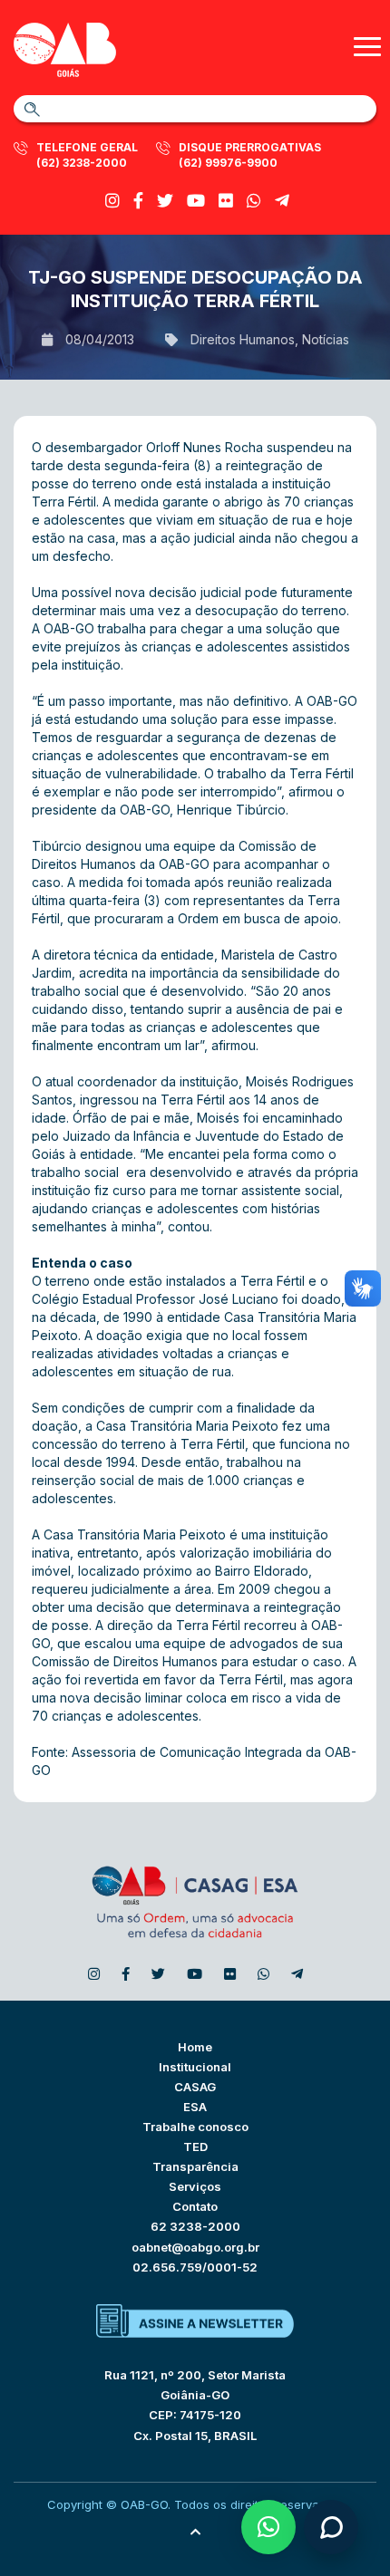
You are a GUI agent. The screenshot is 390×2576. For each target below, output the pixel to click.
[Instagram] (112, 201)
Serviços (195, 2186)
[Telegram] (282, 201)
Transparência (195, 2166)
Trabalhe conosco (195, 2127)
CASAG (195, 2087)
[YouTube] (196, 201)
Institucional (195, 2067)
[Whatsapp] (254, 201)
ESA (195, 2107)
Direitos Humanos (243, 339)
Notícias (326, 339)
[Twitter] (165, 201)
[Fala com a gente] (331, 2527)
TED (195, 2147)
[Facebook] (138, 201)
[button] (268, 2527)
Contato (195, 2206)
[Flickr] (226, 201)
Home (195, 2047)
